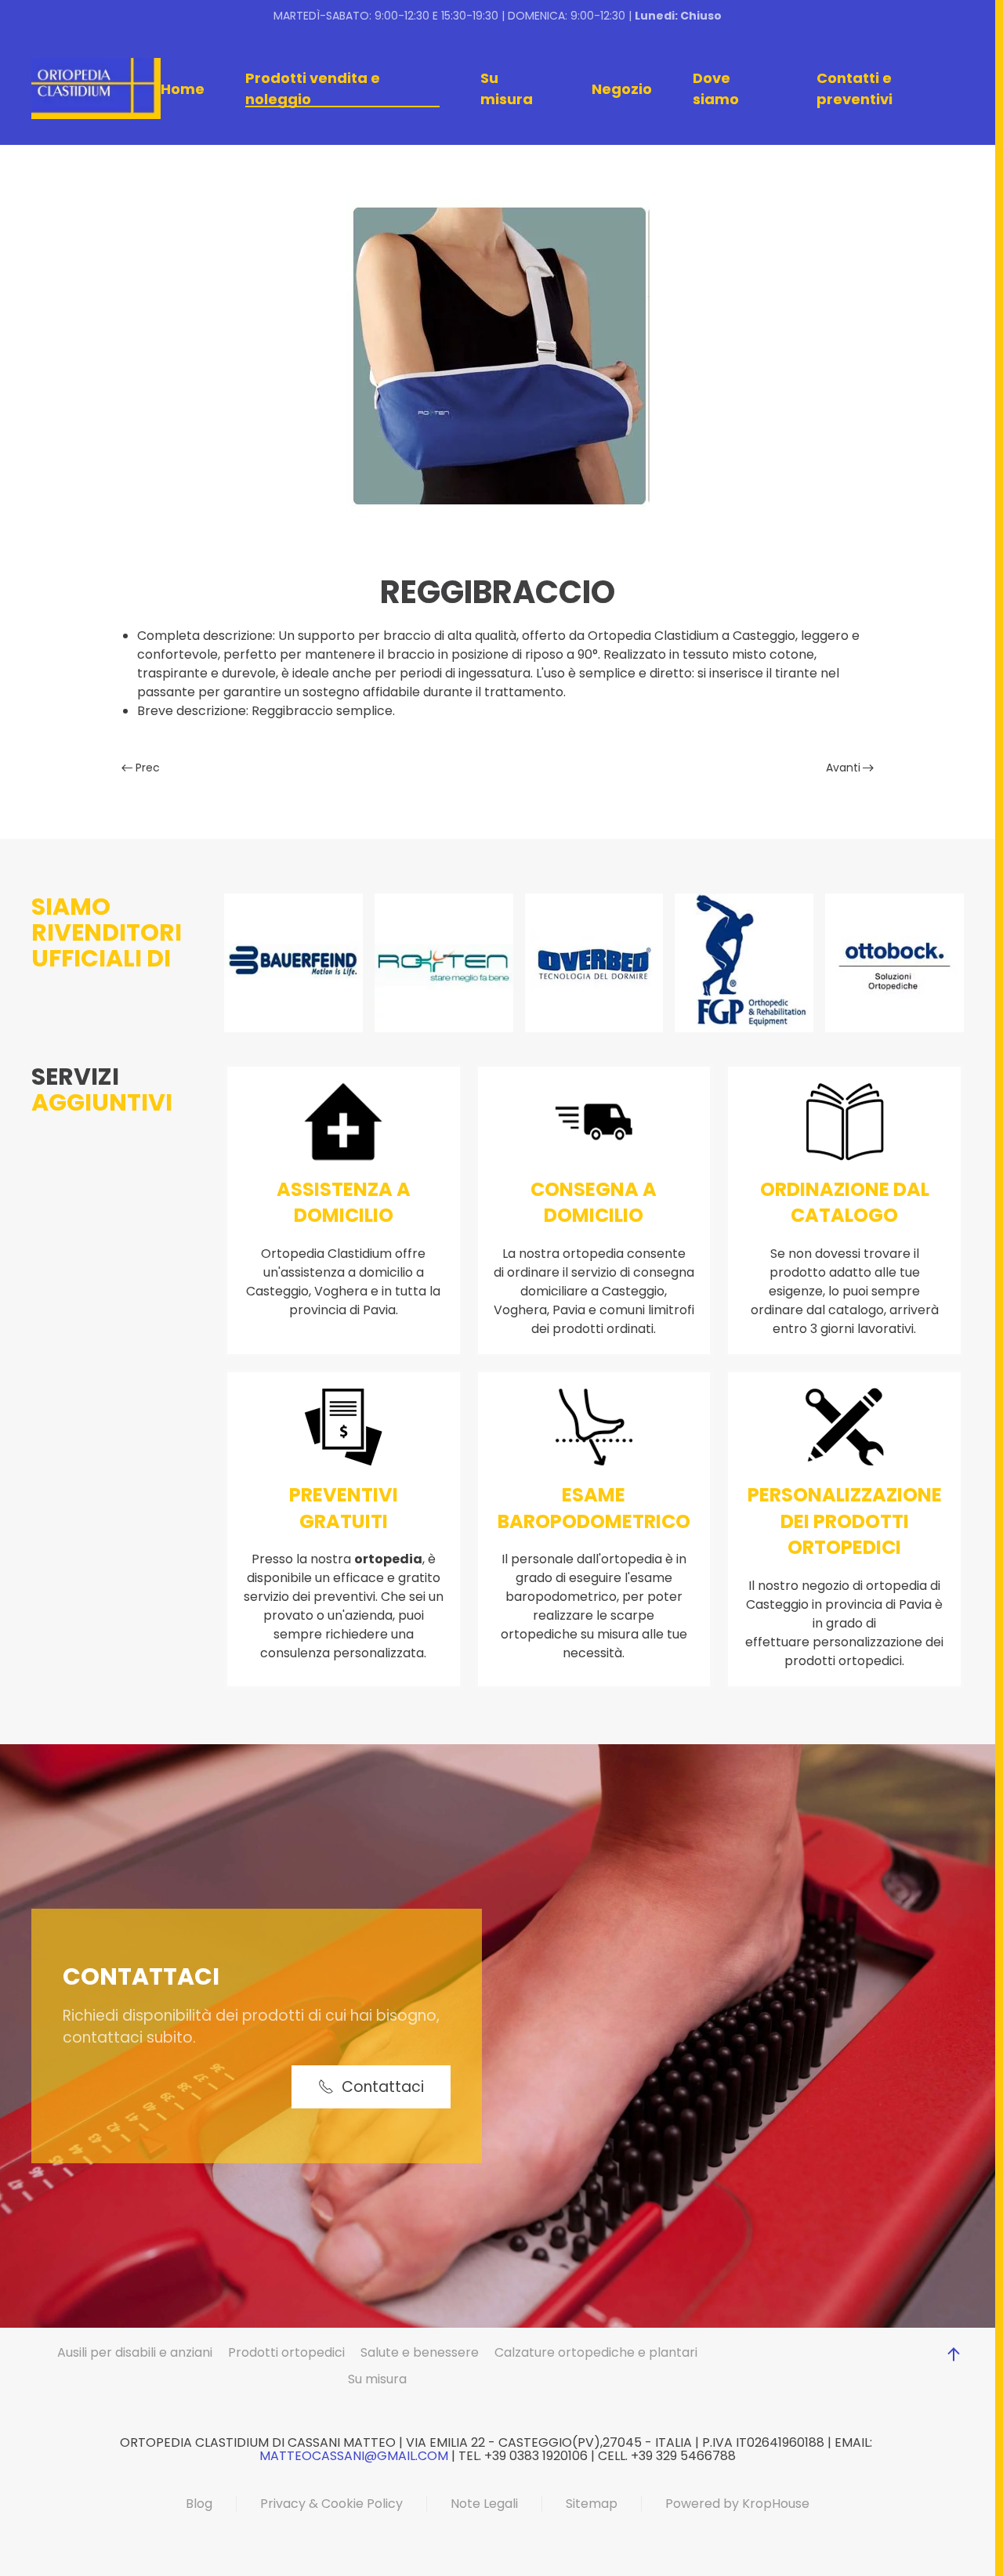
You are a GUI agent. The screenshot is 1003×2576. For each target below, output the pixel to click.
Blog (199, 2504)
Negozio (622, 89)
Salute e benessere (420, 2352)
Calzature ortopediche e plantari (596, 2352)
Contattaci (383, 2087)
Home (183, 89)
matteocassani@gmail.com (354, 2456)
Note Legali (484, 2504)
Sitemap (592, 2504)
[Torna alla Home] (96, 89)
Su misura (507, 89)
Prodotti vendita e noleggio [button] (313, 89)
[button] (954, 2354)
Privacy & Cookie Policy (331, 2504)
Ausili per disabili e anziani (135, 2352)
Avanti (843, 768)
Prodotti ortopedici (286, 2352)
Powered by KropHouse (737, 2504)
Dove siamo (716, 89)
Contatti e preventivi (855, 89)
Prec (148, 768)
